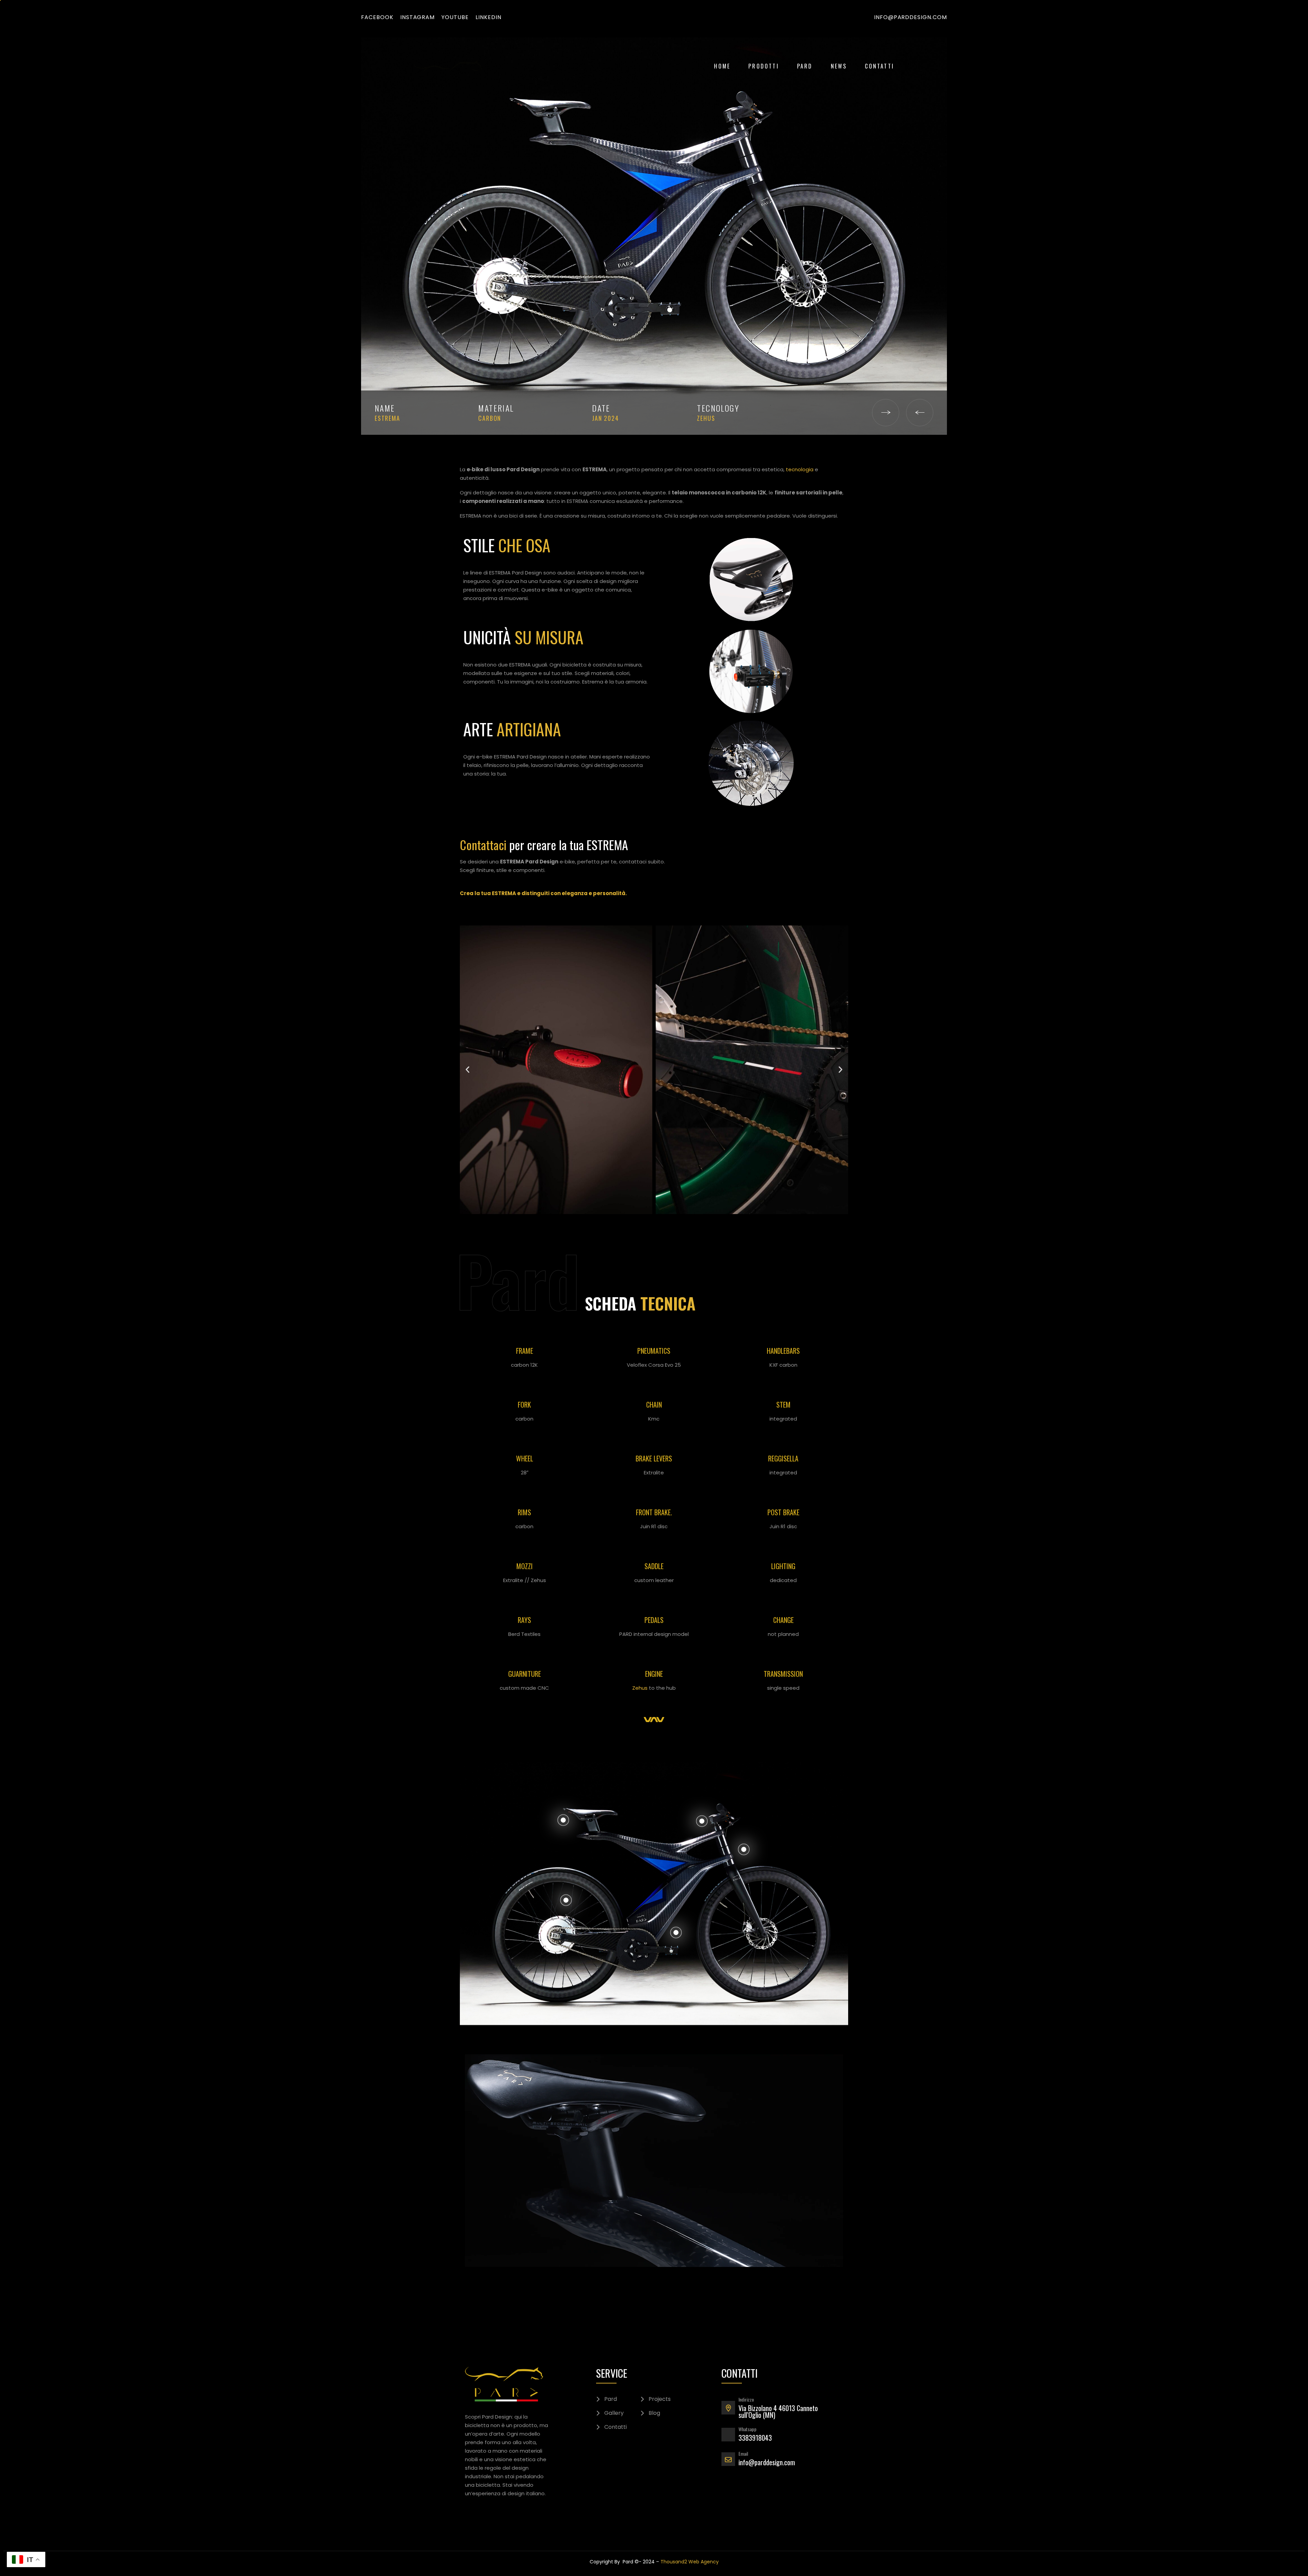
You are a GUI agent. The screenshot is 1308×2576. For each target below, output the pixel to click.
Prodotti (764, 66)
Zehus (640, 1688)
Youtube (455, 17)
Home (722, 66)
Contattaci (483, 845)
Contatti (879, 66)
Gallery (614, 2413)
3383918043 (755, 2438)
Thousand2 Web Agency (690, 2562)
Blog (654, 2413)
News (839, 66)
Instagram (418, 17)
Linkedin (488, 17)
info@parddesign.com (910, 17)
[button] (468, 1070)
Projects (660, 2399)
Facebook (377, 17)
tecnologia (800, 469)
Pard (805, 66)
